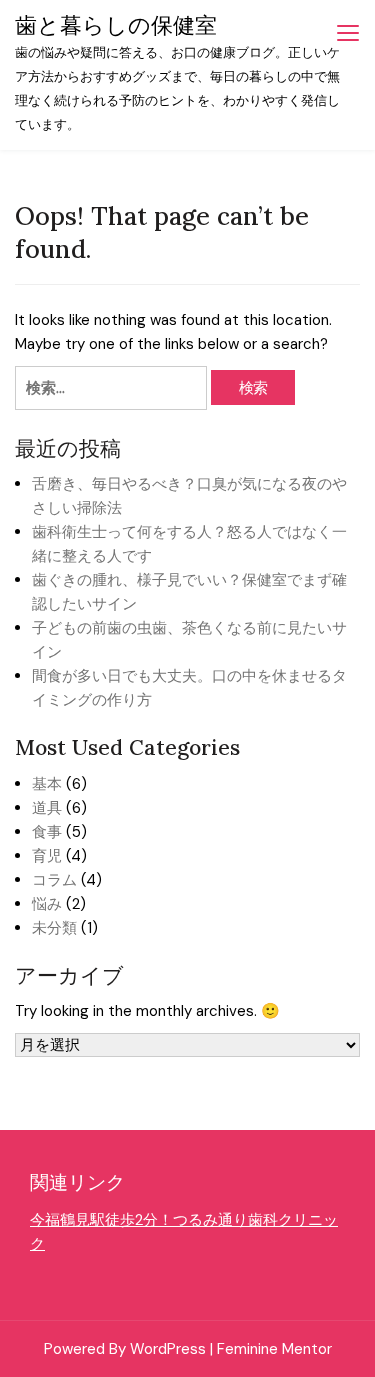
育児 (47, 856)
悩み (47, 904)
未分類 (54, 928)
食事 (47, 832)
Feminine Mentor (274, 1349)
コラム (54, 880)
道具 (47, 808)
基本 (47, 784)
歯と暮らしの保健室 (116, 25)
